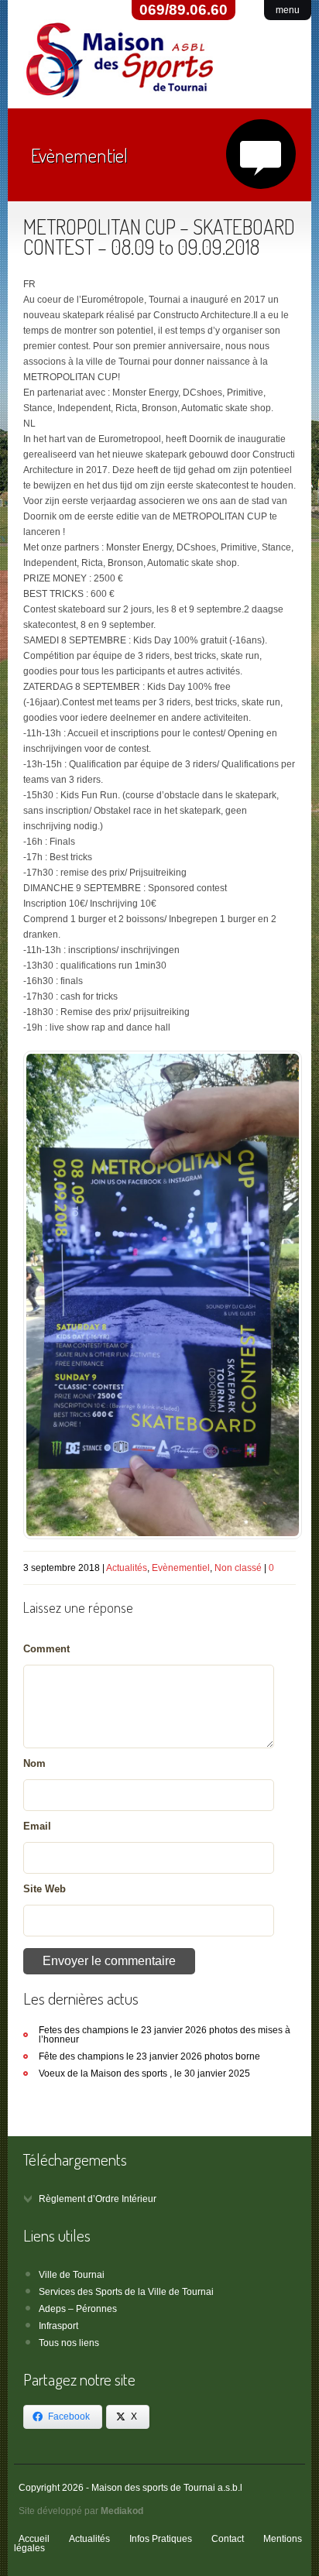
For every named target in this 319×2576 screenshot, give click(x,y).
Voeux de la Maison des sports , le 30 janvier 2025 (144, 2073)
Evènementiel (181, 1568)
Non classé (238, 1568)
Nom (34, 1763)
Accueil (34, 2539)
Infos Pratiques (161, 2539)
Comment (46, 1649)
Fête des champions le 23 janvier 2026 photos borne (149, 2056)
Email (37, 1826)
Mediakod (122, 2511)
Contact (228, 2539)
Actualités (127, 1568)
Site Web (45, 1889)
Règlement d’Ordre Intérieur (98, 2199)
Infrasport (58, 2326)
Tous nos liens (69, 2343)
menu (288, 10)
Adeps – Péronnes (78, 2309)
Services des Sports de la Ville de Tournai (126, 2292)
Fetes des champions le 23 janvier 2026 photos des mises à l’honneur (165, 2035)
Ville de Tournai (72, 2275)
